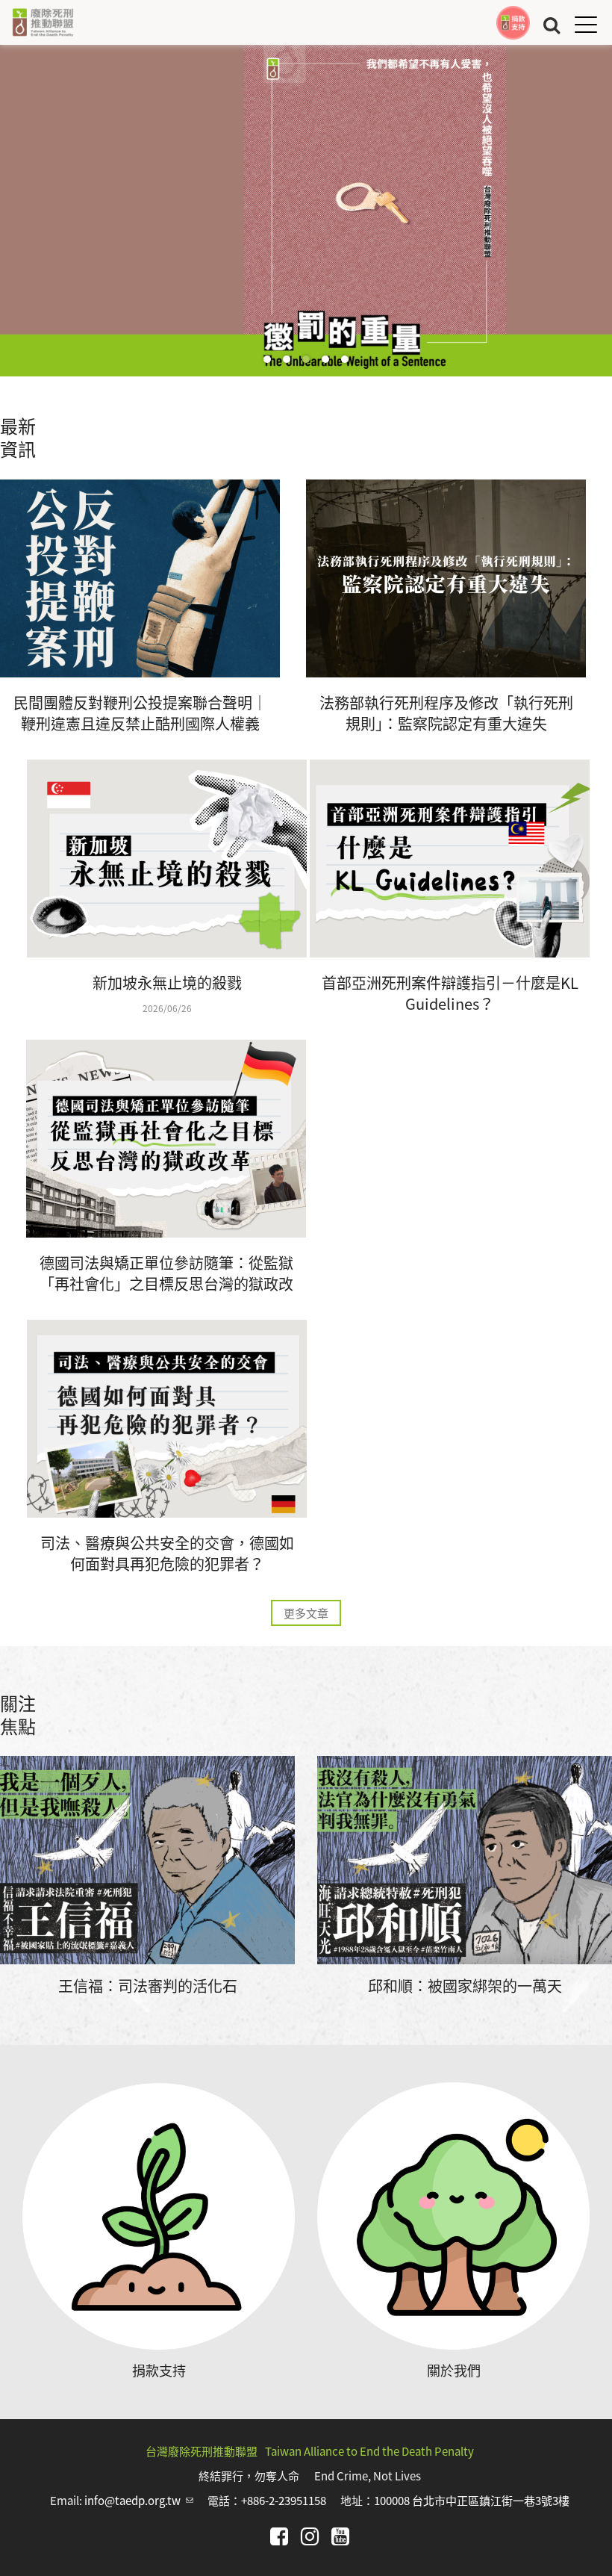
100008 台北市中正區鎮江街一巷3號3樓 (472, 2500)
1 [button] (267, 359)
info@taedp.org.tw (139, 2500)
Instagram (310, 2536)
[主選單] (586, 24)
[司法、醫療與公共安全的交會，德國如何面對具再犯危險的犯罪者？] (167, 1419)
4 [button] (325, 359)
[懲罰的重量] (306, 211)
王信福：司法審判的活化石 (148, 1986)
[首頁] (43, 22)
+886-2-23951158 (284, 2500)
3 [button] (306, 359)
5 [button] (345, 359)
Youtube (340, 2536)
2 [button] (287, 359)
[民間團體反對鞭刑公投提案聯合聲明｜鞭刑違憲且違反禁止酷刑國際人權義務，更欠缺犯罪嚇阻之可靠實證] (140, 578)
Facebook (279, 2536)
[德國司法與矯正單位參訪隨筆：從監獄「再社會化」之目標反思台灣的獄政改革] (166, 1139)
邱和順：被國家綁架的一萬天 (465, 1986)
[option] (306, 211)
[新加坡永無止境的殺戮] (167, 859)
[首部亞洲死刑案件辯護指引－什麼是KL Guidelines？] (450, 859)
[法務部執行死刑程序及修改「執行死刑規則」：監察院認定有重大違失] (446, 578)
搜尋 (552, 24)
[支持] (513, 23)
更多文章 (306, 1613)
